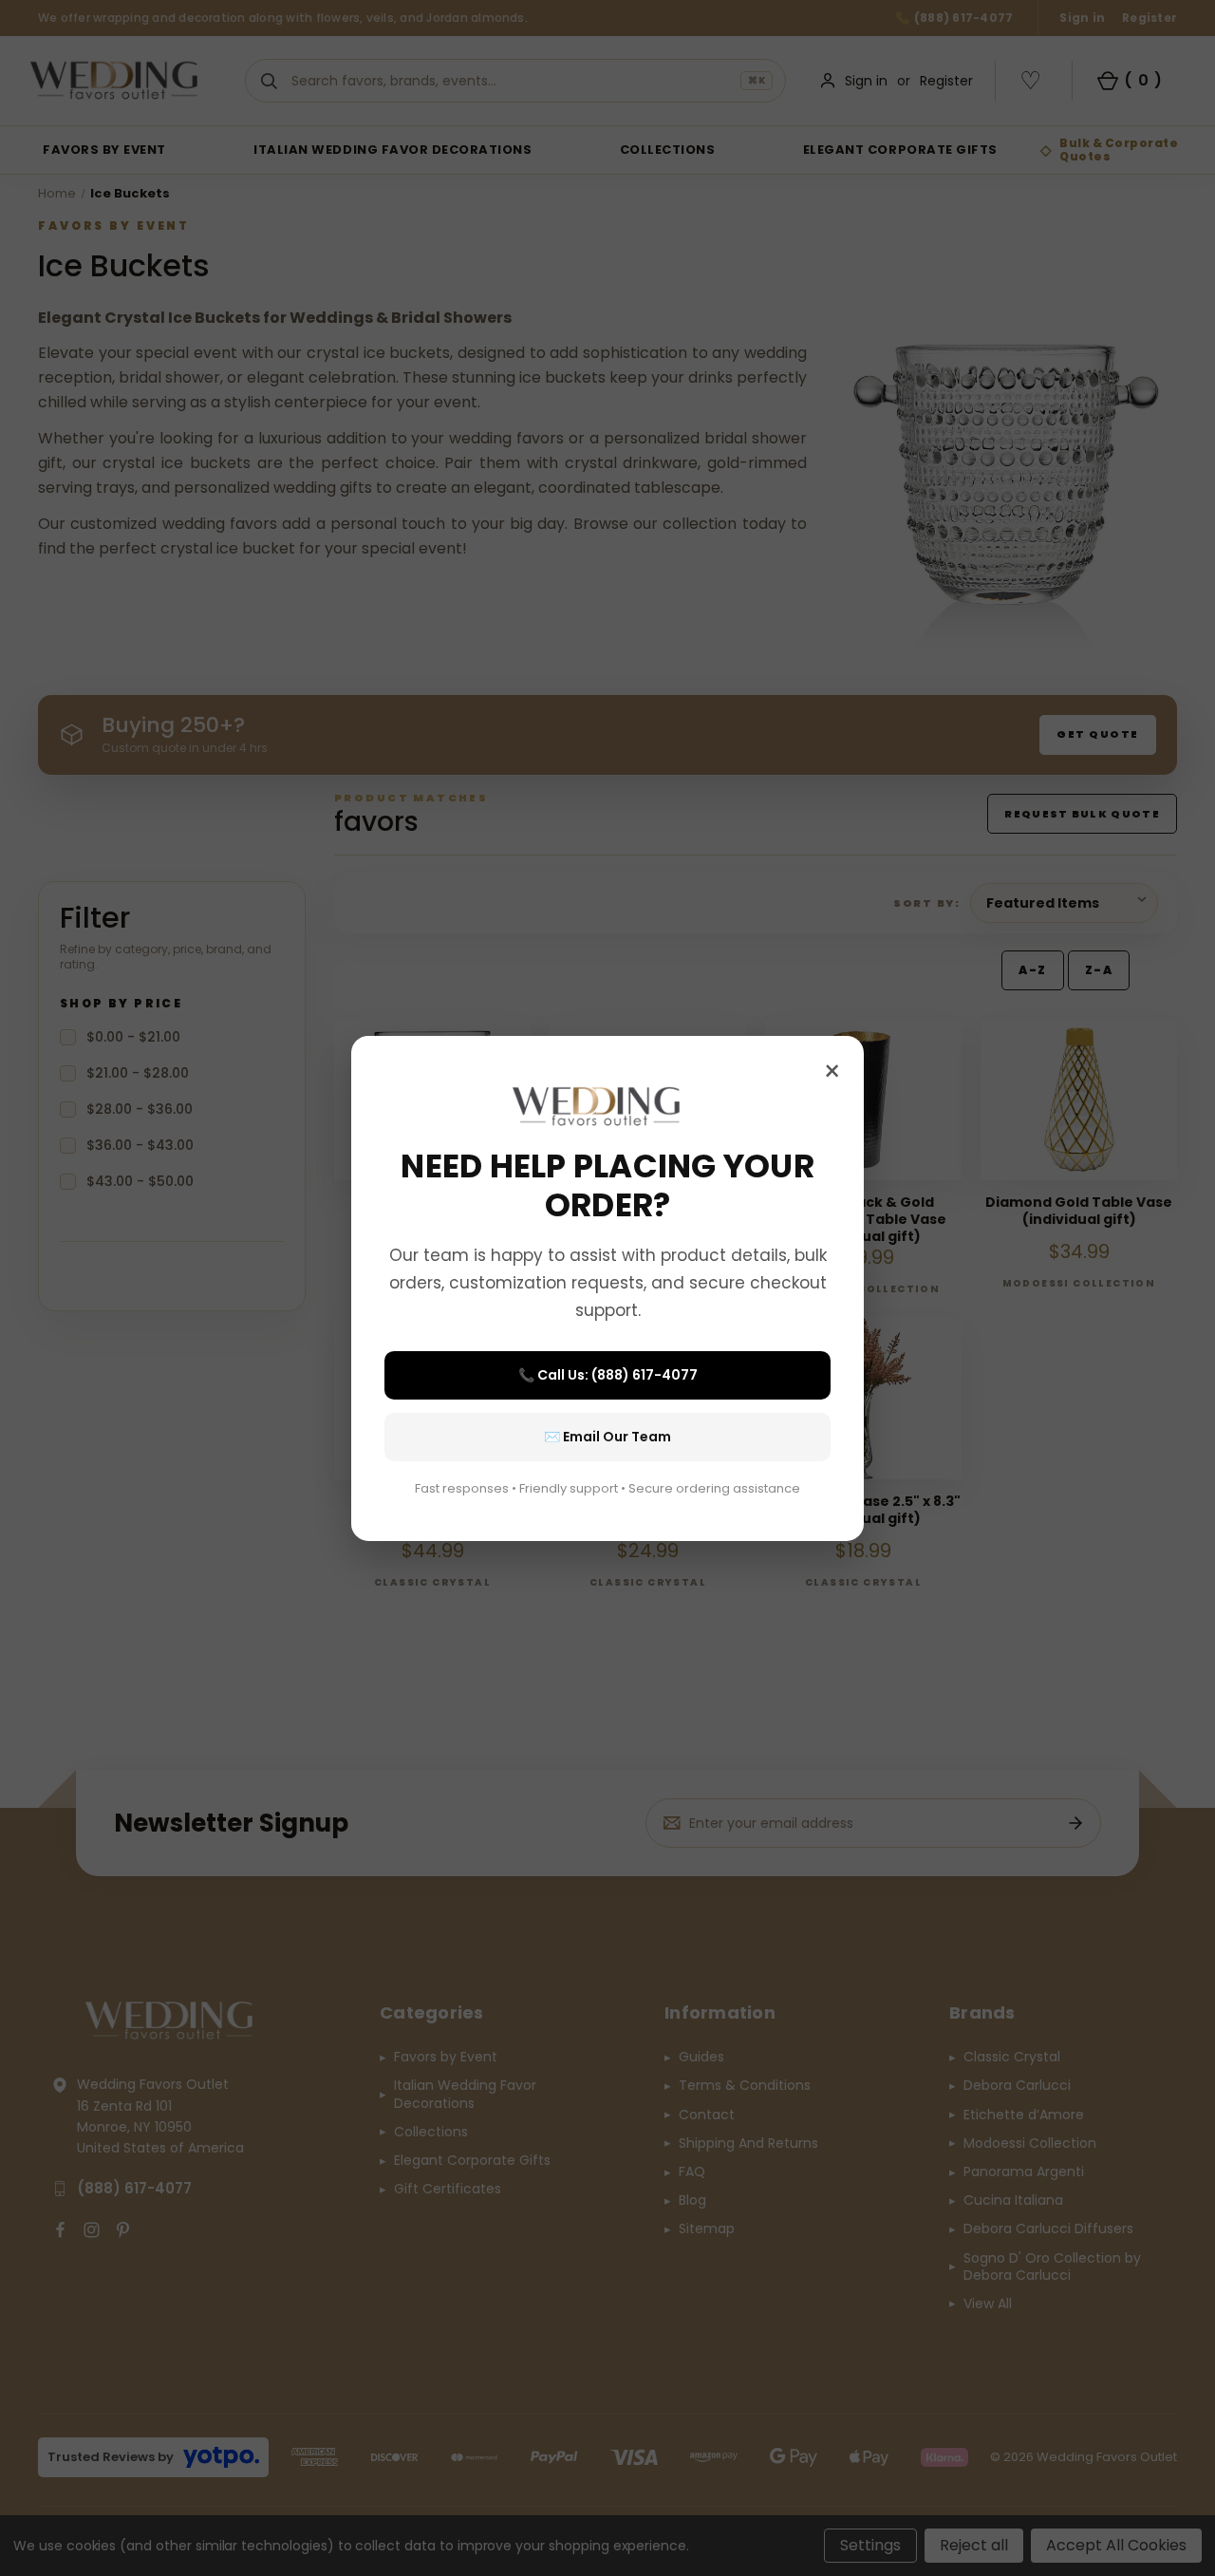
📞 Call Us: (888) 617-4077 (608, 1375)
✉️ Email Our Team (607, 1437)
